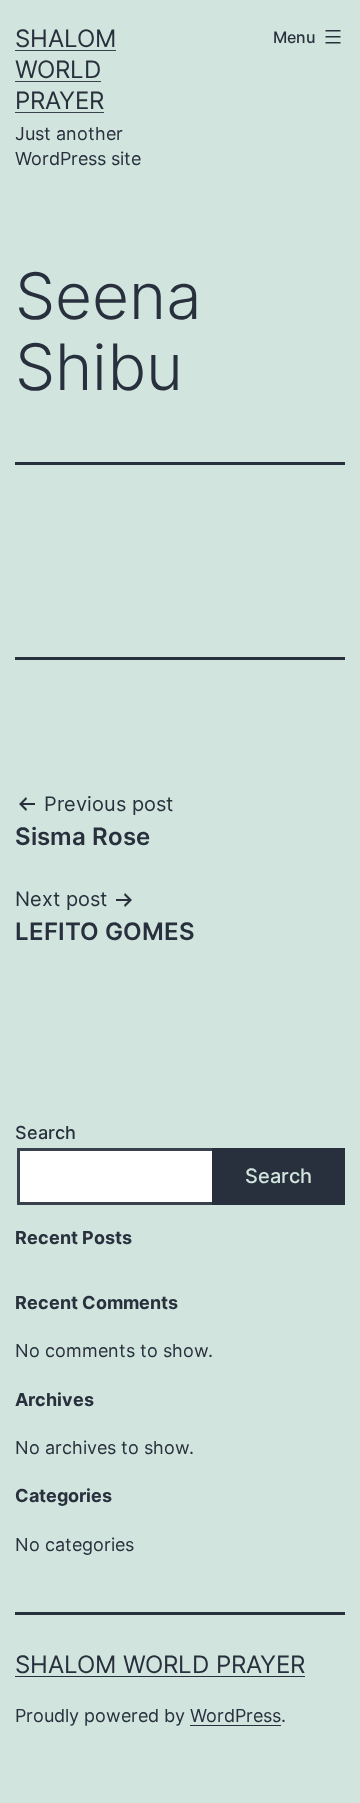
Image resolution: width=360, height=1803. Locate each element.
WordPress (235, 1715)
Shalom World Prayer (65, 69)
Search (45, 1132)
